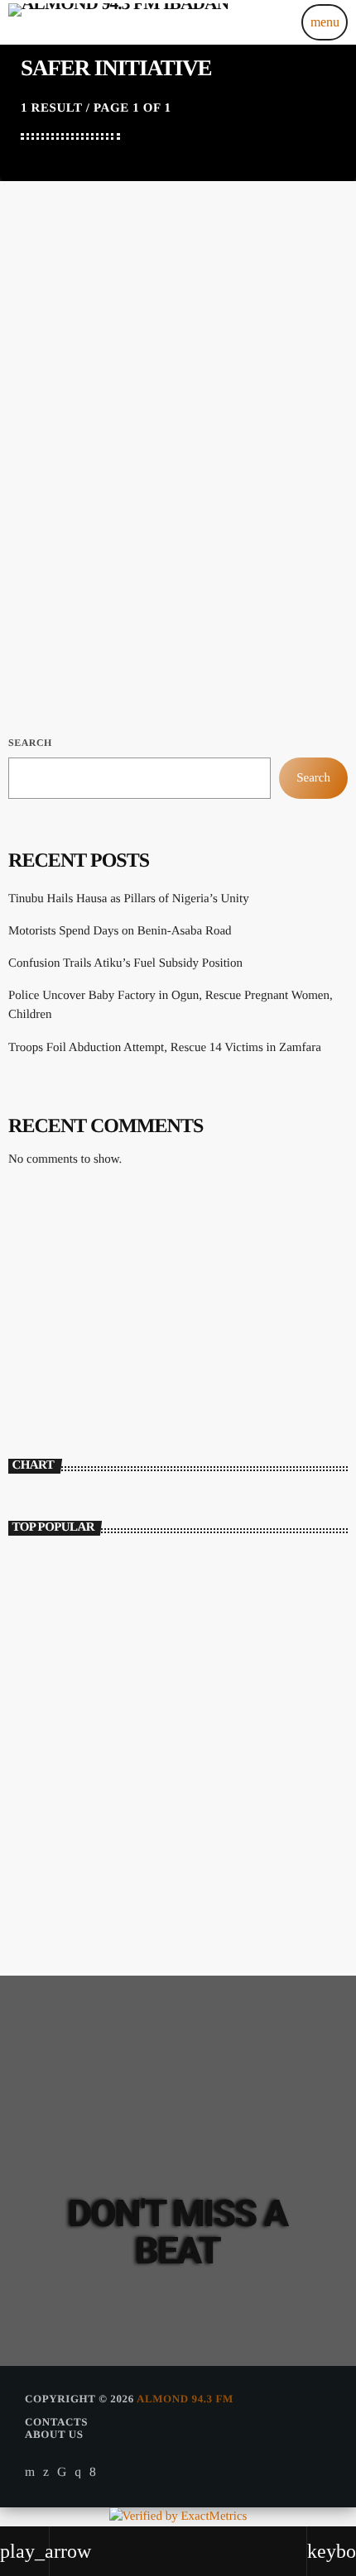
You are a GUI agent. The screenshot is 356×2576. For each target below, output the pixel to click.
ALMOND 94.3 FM (185, 2399)
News (42, 468)
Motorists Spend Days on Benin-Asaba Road (120, 931)
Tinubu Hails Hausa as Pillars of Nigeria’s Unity (129, 899)
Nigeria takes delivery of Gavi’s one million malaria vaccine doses (209, 1873)
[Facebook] (93, 2472)
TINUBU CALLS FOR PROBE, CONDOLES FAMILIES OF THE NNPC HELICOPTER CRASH (204, 1728)
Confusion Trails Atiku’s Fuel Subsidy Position (125, 963)
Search (30, 743)
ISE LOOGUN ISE (85, 1361)
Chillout (51, 1333)
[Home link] (118, 22)
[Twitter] (46, 2472)
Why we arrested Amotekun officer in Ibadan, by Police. (183, 1582)
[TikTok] (62, 2472)
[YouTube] (30, 2472)
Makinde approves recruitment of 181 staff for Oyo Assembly (207, 1801)
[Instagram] (78, 2472)
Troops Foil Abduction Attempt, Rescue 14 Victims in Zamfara (165, 1048)
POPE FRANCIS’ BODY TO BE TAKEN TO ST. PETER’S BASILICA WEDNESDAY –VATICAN (202, 1656)
